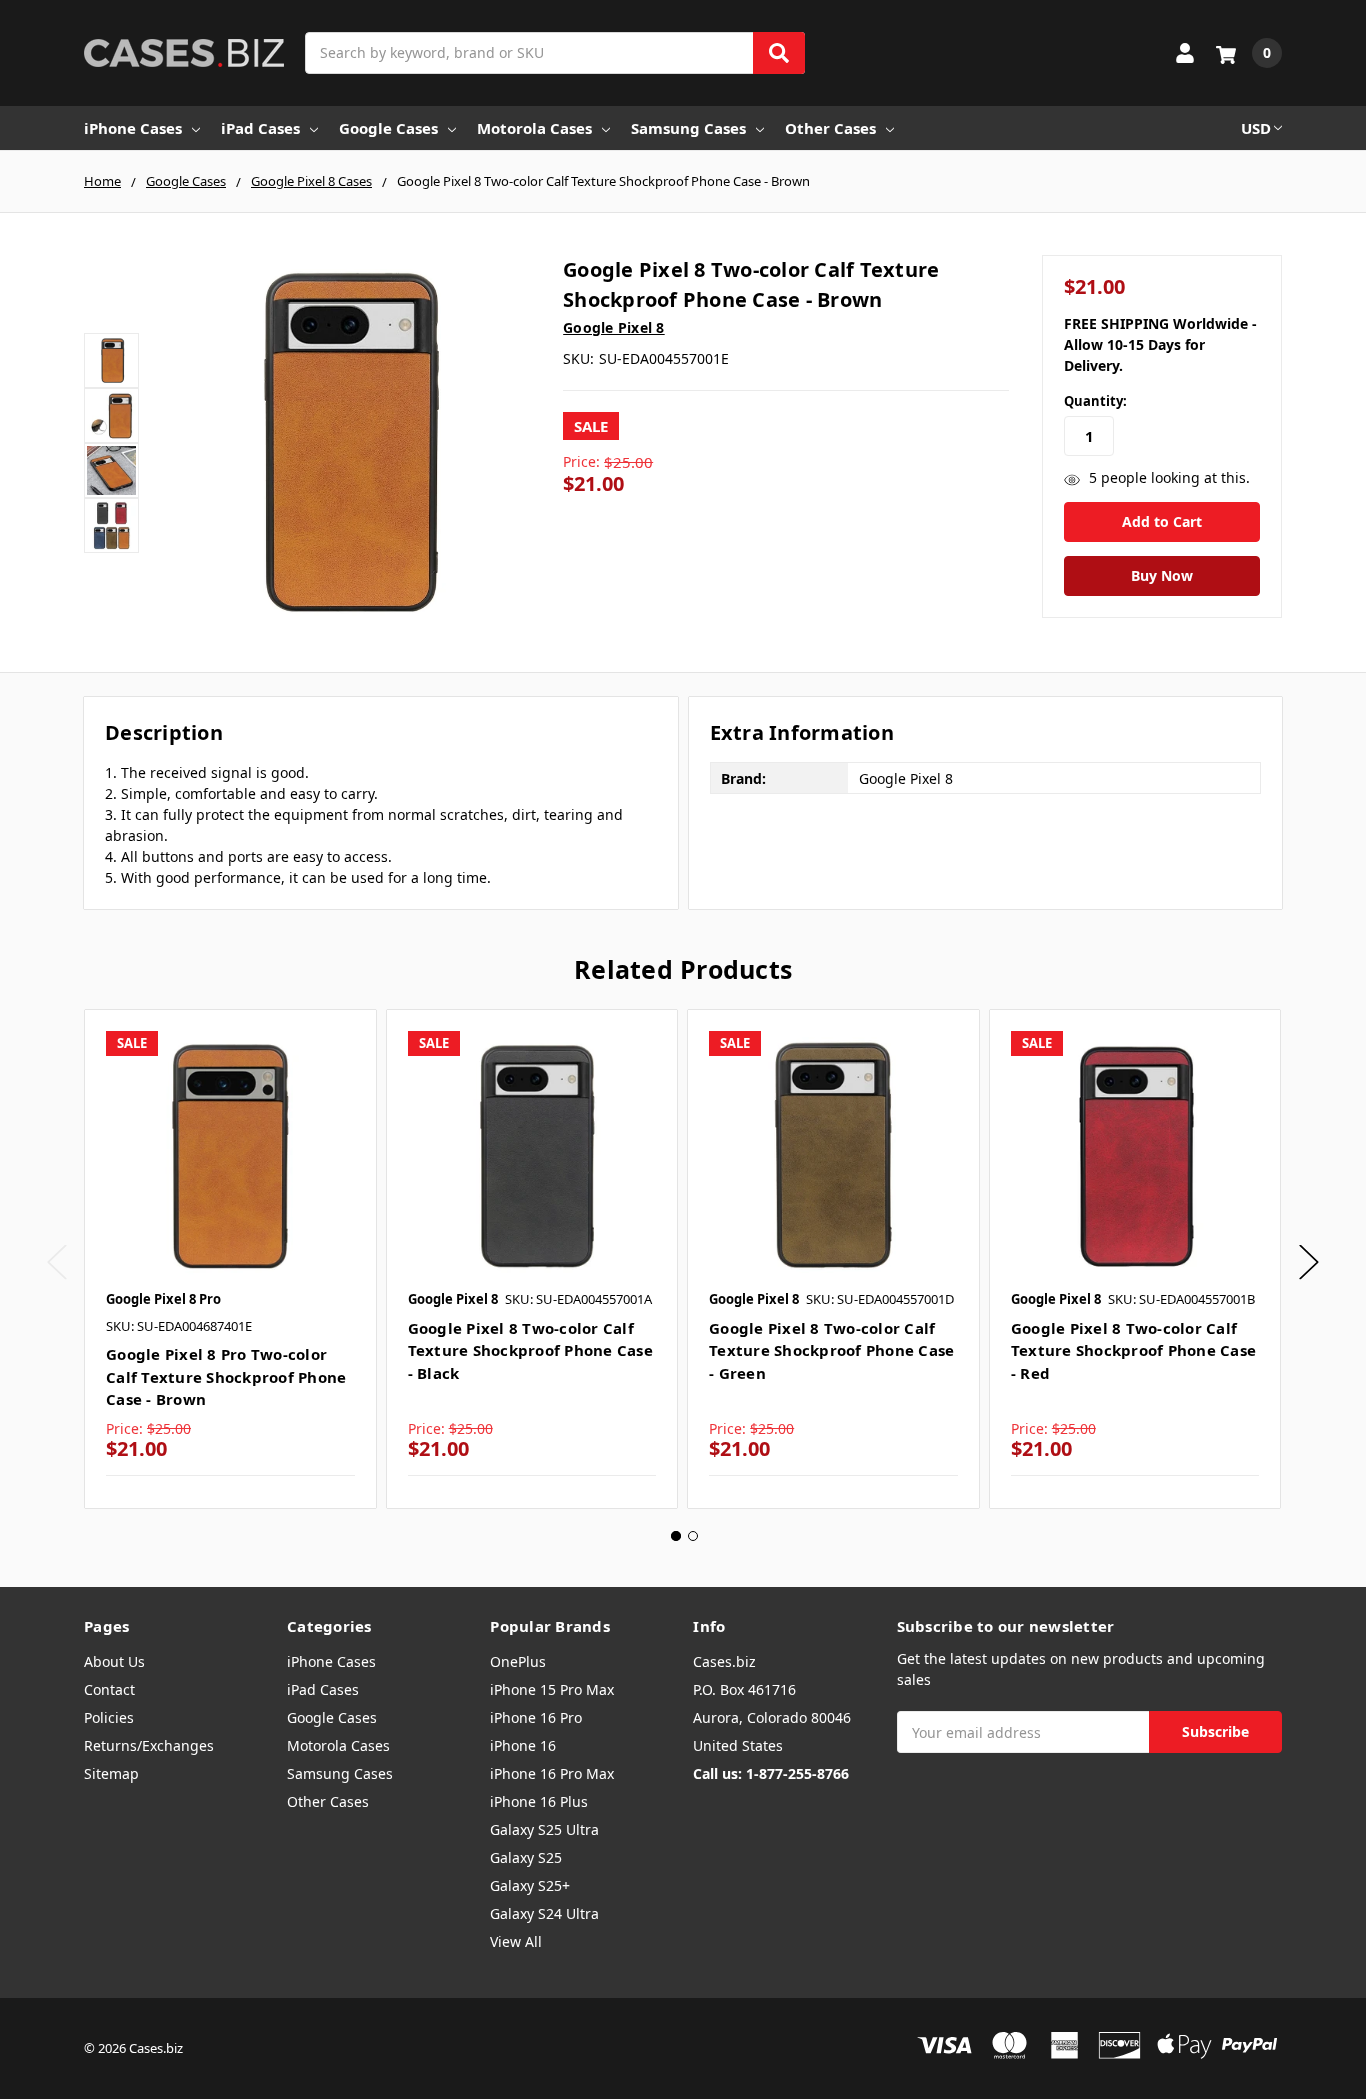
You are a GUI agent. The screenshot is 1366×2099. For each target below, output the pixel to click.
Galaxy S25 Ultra (544, 1829)
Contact (109, 1689)
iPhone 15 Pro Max (552, 1689)
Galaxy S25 (526, 1857)
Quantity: (1095, 401)
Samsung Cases (688, 128)
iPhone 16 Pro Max (552, 1773)
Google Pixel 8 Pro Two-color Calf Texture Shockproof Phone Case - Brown (226, 1376)
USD (1256, 128)
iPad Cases (260, 128)
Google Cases (388, 128)
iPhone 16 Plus (539, 1801)
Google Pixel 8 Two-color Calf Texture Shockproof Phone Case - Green (831, 1350)
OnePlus (518, 1661)
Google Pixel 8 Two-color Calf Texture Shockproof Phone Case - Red (1133, 1350)
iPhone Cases (133, 128)
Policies (109, 1717)
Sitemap (111, 1773)
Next (1309, 1262)
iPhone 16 (523, 1745)
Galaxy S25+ (530, 1885)
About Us (114, 1661)
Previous (57, 1262)
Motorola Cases (534, 128)
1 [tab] (676, 1536)
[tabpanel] (230, 1259)
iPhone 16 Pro (536, 1717)
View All (516, 1941)
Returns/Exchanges (149, 1745)
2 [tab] (693, 1536)
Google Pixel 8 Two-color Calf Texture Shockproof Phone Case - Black (530, 1350)
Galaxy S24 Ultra (544, 1913)
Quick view (230, 1155)
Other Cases (830, 128)
